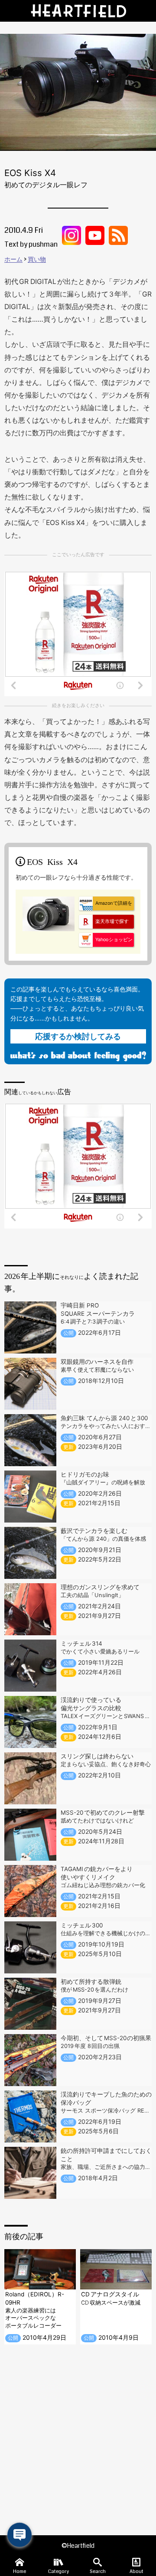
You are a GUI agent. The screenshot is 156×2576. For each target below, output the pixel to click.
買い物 (37, 259)
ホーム (13, 259)
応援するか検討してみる (78, 1036)
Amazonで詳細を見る (106, 905)
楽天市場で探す (112, 921)
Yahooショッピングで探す (106, 942)
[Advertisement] (78, 2440)
